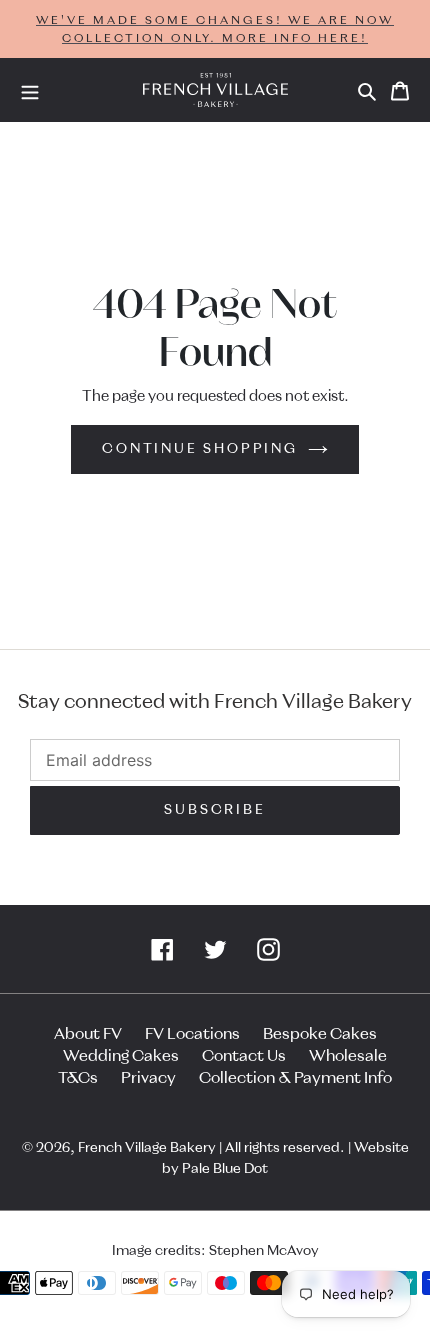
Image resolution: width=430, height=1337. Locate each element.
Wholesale (348, 1056)
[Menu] (30, 90)
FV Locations (192, 1034)
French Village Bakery (147, 1148)
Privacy (148, 1078)
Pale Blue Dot (225, 1169)
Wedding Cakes (121, 1056)
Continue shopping (200, 449)
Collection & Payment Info (295, 1078)
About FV (88, 1034)
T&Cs (78, 1078)
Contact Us (244, 1056)
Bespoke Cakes (320, 1034)
